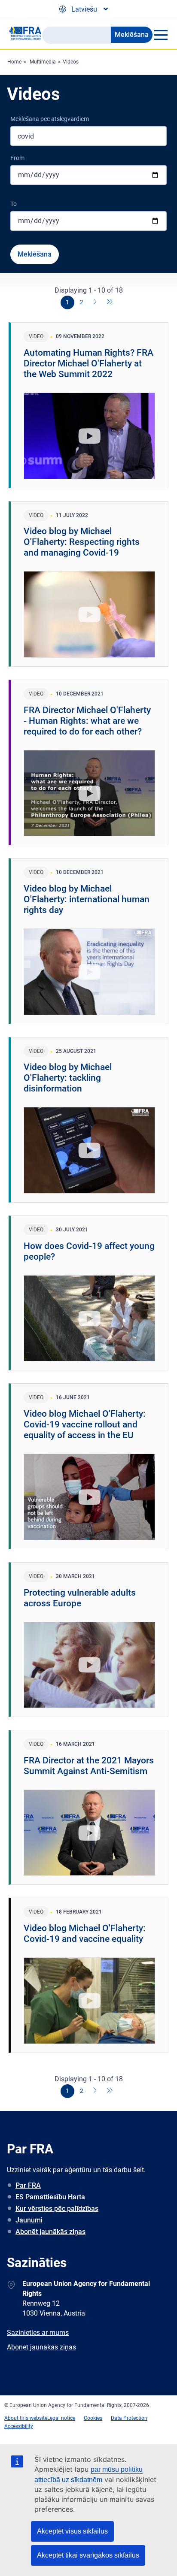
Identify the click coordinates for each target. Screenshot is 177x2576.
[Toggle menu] (160, 35)
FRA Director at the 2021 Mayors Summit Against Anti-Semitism (89, 1766)
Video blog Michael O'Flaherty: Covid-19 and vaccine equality (85, 1934)
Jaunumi (29, 2220)
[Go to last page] (110, 302)
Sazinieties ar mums (38, 2333)
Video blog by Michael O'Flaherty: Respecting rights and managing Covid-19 (82, 542)
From (17, 158)
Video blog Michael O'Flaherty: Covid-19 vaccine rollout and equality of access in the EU (85, 1424)
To (14, 204)
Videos (71, 62)
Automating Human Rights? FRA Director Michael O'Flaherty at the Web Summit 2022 (88, 363)
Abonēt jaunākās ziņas (50, 2232)
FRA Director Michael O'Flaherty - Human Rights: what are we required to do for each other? (87, 721)
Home (14, 62)
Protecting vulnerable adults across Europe (80, 1598)
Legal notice (61, 2418)
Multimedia (43, 62)
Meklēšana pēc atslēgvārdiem (50, 119)
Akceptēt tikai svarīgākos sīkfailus (88, 2555)
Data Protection (129, 2418)
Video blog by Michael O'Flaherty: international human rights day (87, 899)
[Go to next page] (96, 302)
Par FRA (28, 2185)
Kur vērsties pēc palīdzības (57, 2209)
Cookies (93, 2418)
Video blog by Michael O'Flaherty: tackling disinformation (68, 1078)
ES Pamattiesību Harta (50, 2197)
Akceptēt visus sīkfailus (72, 2531)
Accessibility (19, 2426)
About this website (26, 2418)
